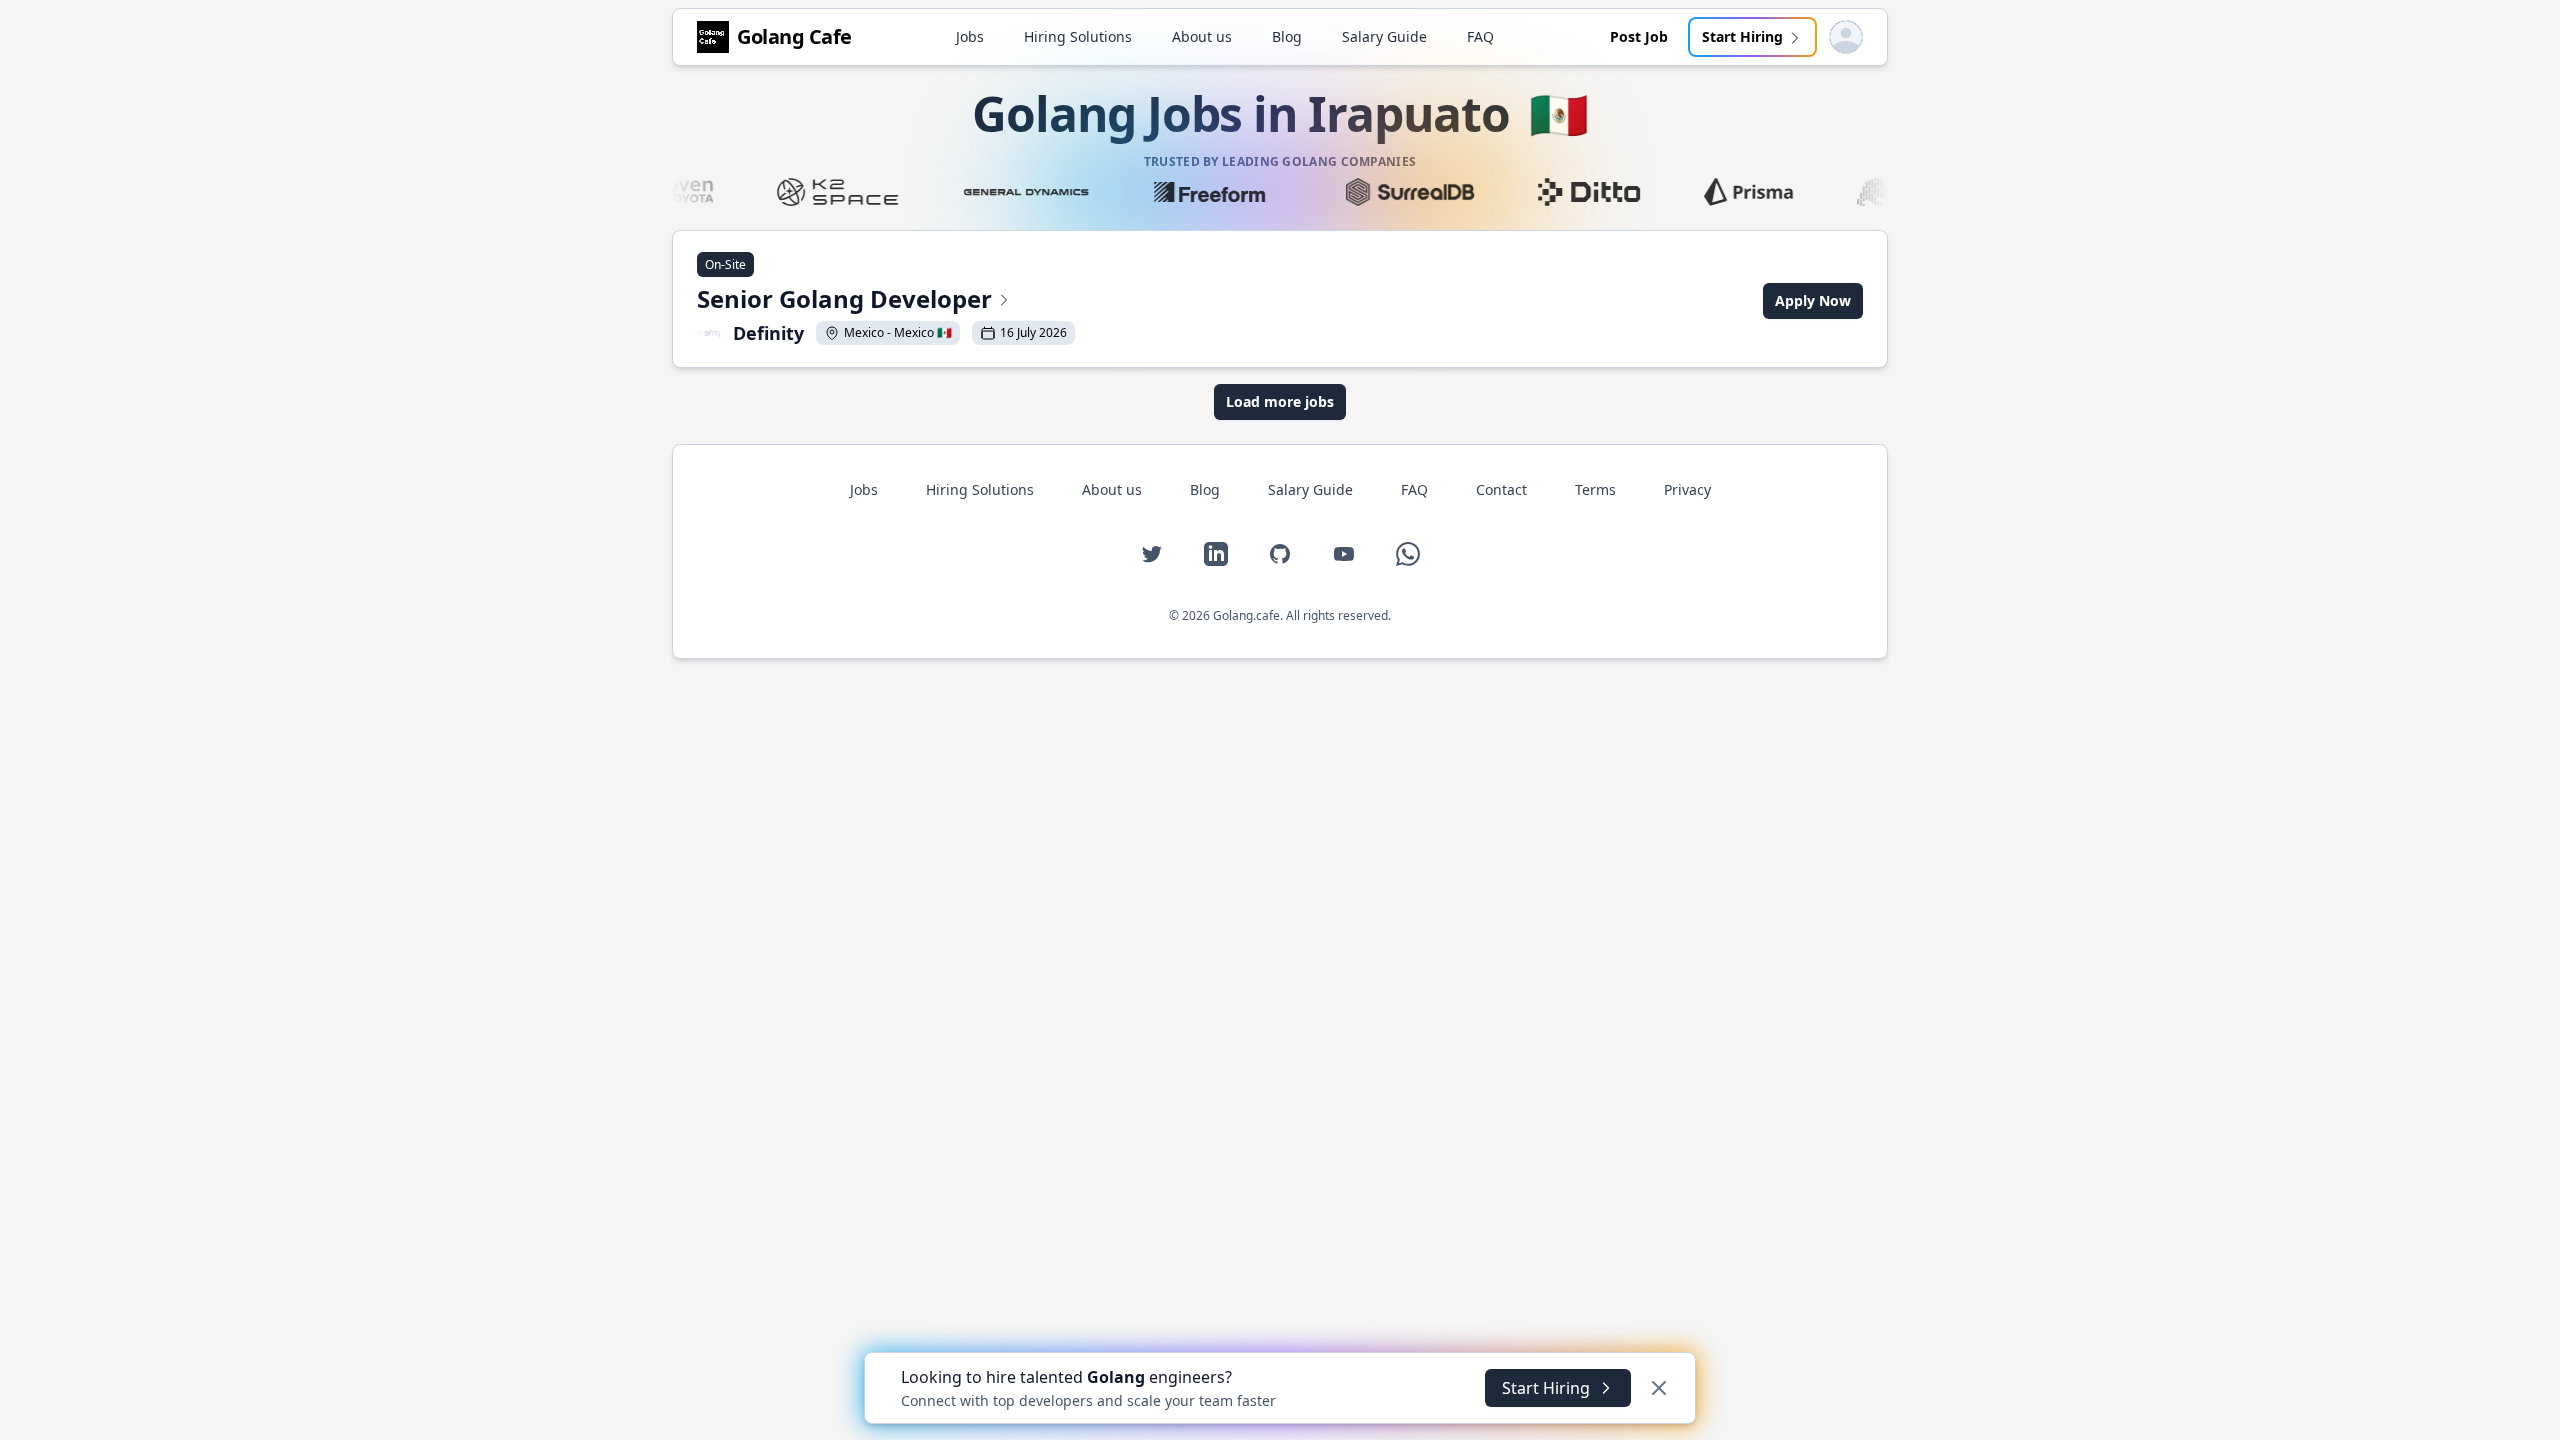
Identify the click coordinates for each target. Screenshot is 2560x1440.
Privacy (1687, 489)
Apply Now (1813, 300)
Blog (1287, 36)
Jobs (970, 36)
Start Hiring (1742, 36)
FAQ (1480, 36)
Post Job (1639, 36)
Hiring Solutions (1078, 36)
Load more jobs (1280, 401)
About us (1202, 36)
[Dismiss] (1659, 1388)
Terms (1595, 489)
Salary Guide (1384, 36)
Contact (1501, 489)
